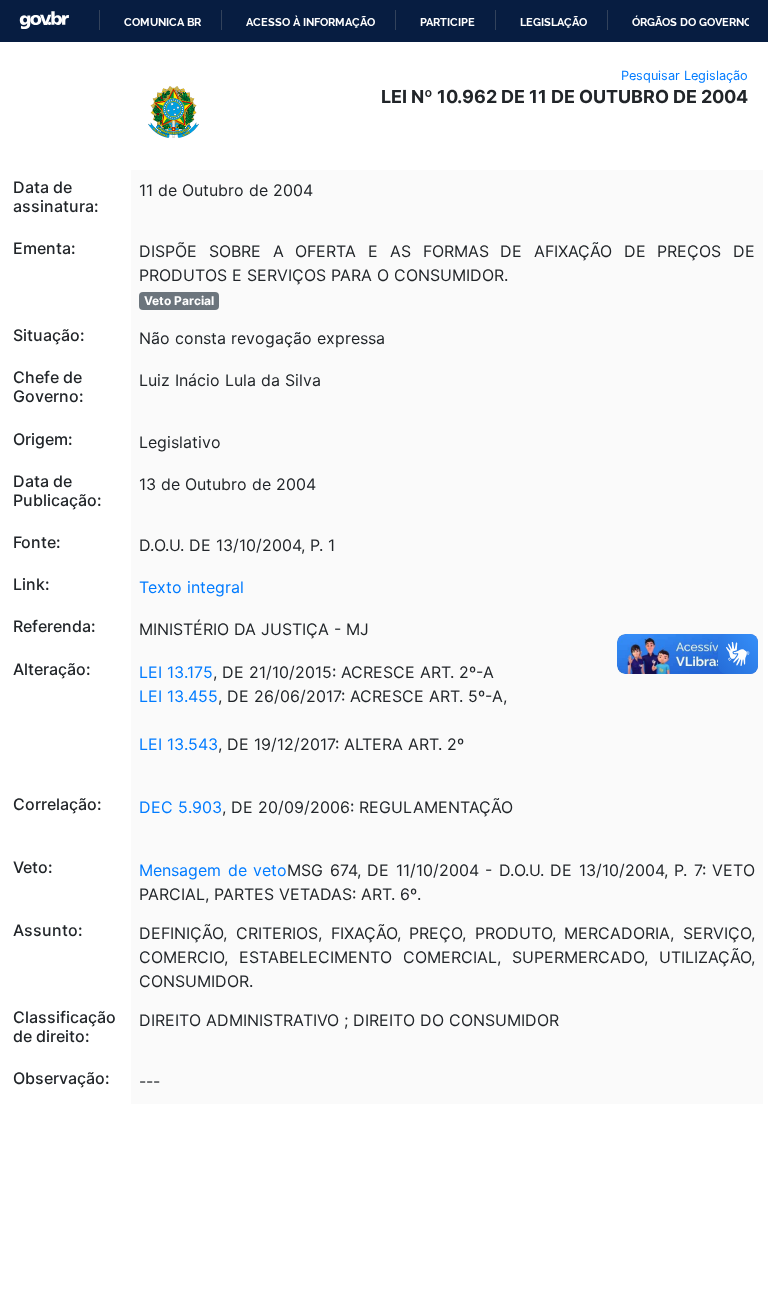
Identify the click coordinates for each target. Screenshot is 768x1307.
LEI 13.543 (178, 744)
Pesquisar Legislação (684, 75)
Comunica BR (162, 22)
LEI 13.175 (176, 672)
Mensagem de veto (213, 870)
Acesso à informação (310, 22)
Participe (447, 22)
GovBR (44, 20)
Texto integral (191, 587)
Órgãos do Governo (692, 22)
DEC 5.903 (180, 807)
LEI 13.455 (178, 696)
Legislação (553, 22)
